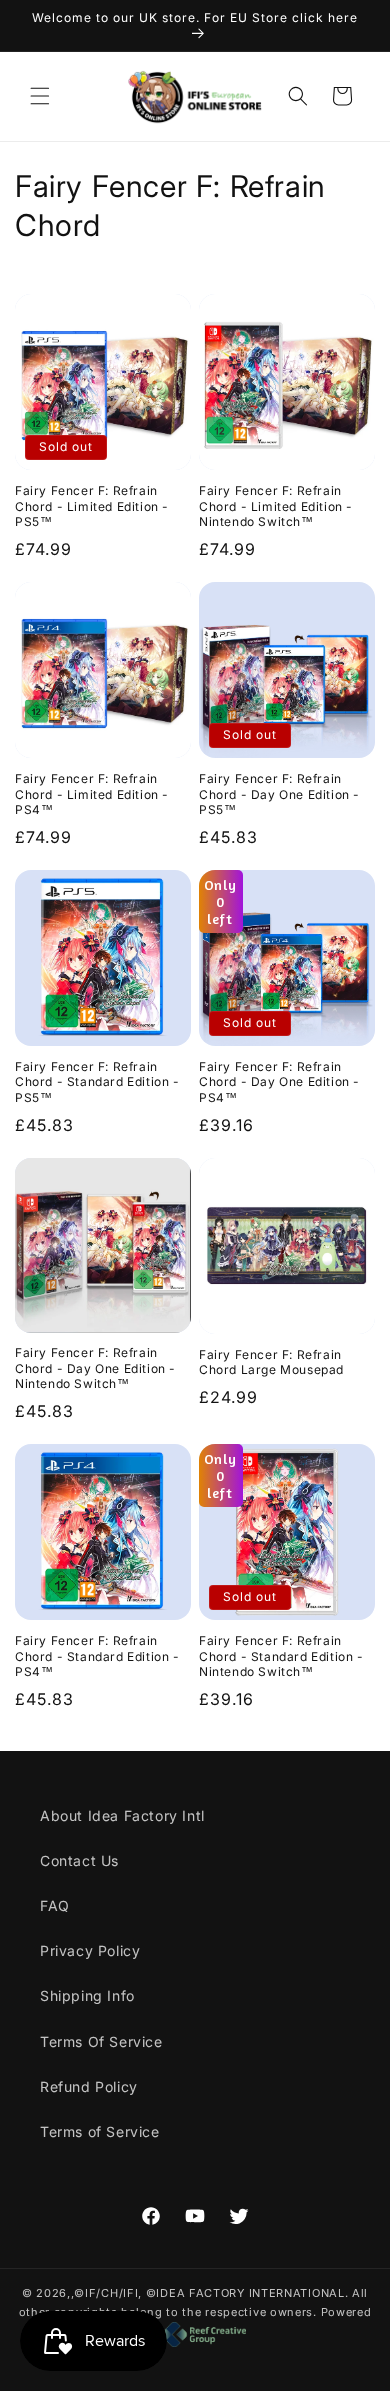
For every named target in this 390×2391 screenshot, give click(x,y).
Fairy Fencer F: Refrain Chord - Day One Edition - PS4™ (279, 1082)
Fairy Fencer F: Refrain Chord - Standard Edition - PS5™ (97, 1082)
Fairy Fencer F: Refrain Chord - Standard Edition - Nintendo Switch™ (281, 1656)
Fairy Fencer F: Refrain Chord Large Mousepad (271, 1362)
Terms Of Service (101, 2041)
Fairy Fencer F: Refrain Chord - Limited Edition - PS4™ (92, 794)
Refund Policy (89, 2086)
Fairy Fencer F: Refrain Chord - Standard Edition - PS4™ (97, 1656)
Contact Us (79, 1860)
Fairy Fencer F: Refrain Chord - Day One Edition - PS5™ (279, 794)
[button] (40, 96)
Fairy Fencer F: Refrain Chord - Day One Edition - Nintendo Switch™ (95, 1368)
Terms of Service (100, 2131)
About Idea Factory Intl (122, 1815)
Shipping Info (87, 1995)
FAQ (55, 1905)
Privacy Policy (90, 1950)
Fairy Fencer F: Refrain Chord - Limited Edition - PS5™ (92, 506)
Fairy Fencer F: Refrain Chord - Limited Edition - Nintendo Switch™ (276, 506)
